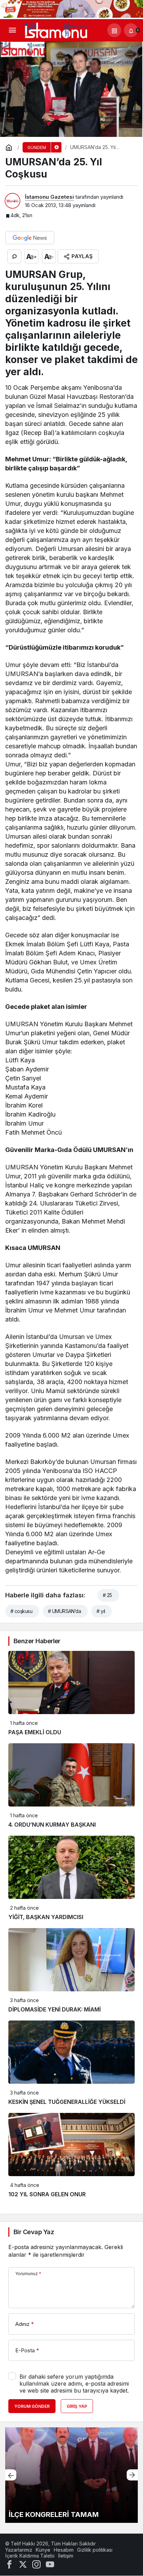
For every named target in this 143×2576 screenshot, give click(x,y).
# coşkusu (21, 1611)
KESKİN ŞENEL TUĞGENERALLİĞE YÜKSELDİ (67, 2102)
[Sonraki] (132, 2475)
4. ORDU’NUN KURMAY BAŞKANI (52, 1825)
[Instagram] (36, 2564)
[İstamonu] (56, 30)
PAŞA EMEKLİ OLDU (35, 1732)
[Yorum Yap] (14, 256)
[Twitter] (23, 2564)
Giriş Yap (77, 2406)
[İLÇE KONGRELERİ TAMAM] (71, 2475)
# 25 (107, 1595)
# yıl (101, 1611)
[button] (114, 30)
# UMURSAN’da (64, 1611)
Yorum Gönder (32, 2406)
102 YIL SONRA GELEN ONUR (47, 2194)
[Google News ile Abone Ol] (30, 238)
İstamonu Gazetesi (49, 197)
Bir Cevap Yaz (34, 2232)
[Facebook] (9, 2564)
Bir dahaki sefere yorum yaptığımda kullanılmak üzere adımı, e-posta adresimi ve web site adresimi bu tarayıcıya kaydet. (74, 2384)
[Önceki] (11, 2475)
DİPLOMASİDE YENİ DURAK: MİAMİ (54, 2009)
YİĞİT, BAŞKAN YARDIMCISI (46, 1917)
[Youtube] (50, 2564)
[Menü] (12, 30)
